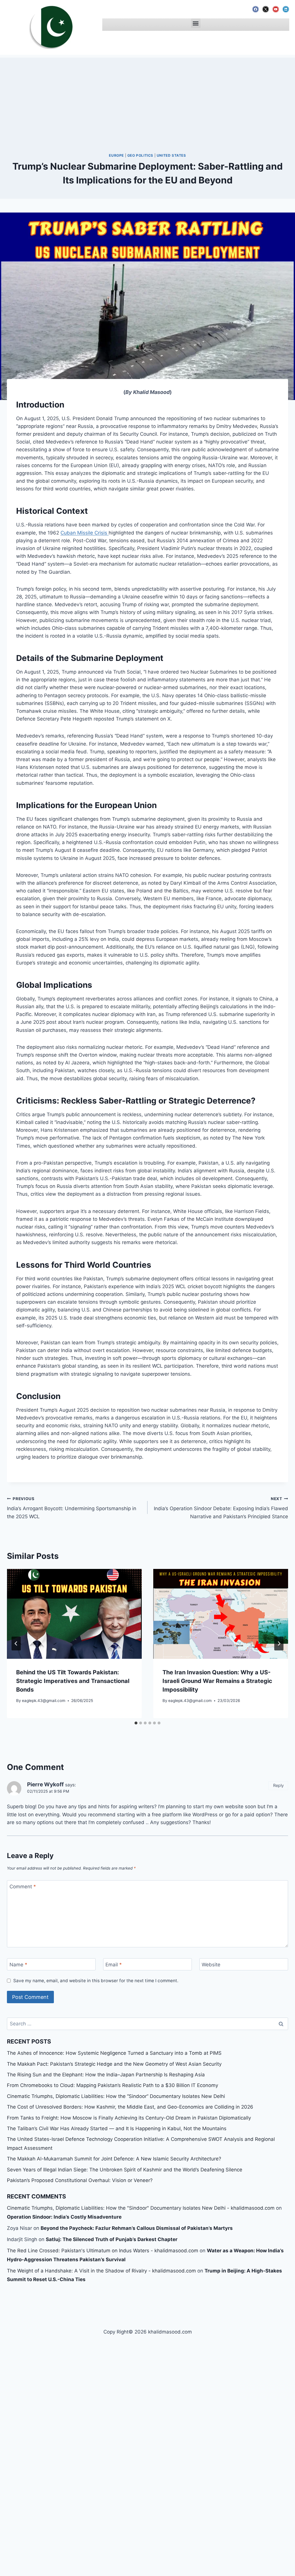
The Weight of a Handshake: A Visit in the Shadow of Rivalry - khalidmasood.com (101, 2271)
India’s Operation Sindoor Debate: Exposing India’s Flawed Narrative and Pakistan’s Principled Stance (221, 1508)
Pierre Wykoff (45, 1784)
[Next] (279, 1644)
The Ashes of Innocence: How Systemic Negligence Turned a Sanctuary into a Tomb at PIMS (114, 2053)
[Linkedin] (286, 9)
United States (171, 155)
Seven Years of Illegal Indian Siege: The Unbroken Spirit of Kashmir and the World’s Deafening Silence (125, 2170)
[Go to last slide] (16, 1644)
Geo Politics (140, 155)
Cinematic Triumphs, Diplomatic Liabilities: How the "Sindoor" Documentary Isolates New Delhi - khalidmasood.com (141, 2208)
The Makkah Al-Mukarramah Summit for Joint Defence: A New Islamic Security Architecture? (114, 2159)
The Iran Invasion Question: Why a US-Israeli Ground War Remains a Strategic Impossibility (217, 1681)
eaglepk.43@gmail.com (44, 1701)
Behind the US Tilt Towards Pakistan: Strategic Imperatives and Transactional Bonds (73, 1681)
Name (18, 1965)
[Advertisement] (147, 98)
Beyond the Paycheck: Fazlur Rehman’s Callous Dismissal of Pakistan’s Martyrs (137, 2228)
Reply (278, 1785)
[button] (196, 23)
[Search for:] (147, 2024)
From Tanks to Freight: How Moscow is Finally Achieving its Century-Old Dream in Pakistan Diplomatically (129, 2118)
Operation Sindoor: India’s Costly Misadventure (64, 2217)
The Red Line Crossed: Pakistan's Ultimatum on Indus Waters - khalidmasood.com (103, 2251)
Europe (116, 155)
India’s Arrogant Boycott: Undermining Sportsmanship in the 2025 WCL (72, 1508)
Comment (23, 1887)
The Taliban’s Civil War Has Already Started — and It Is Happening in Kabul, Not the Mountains (117, 2128)
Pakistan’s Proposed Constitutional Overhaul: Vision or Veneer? (80, 2180)
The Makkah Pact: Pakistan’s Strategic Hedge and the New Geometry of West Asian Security (114, 2064)
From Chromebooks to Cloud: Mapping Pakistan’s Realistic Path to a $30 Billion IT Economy (112, 2085)
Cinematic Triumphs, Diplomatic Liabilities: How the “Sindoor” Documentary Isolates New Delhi (116, 2096)
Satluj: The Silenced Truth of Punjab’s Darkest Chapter (112, 2239)
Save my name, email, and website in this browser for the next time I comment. (96, 1981)
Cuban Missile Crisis (85, 533)
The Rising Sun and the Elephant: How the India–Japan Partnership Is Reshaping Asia (106, 2075)
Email (114, 1965)
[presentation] (74, 1614)
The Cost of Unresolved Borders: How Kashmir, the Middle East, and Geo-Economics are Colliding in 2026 (130, 2107)
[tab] (136, 1723)
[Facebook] (256, 9)
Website (211, 1965)
